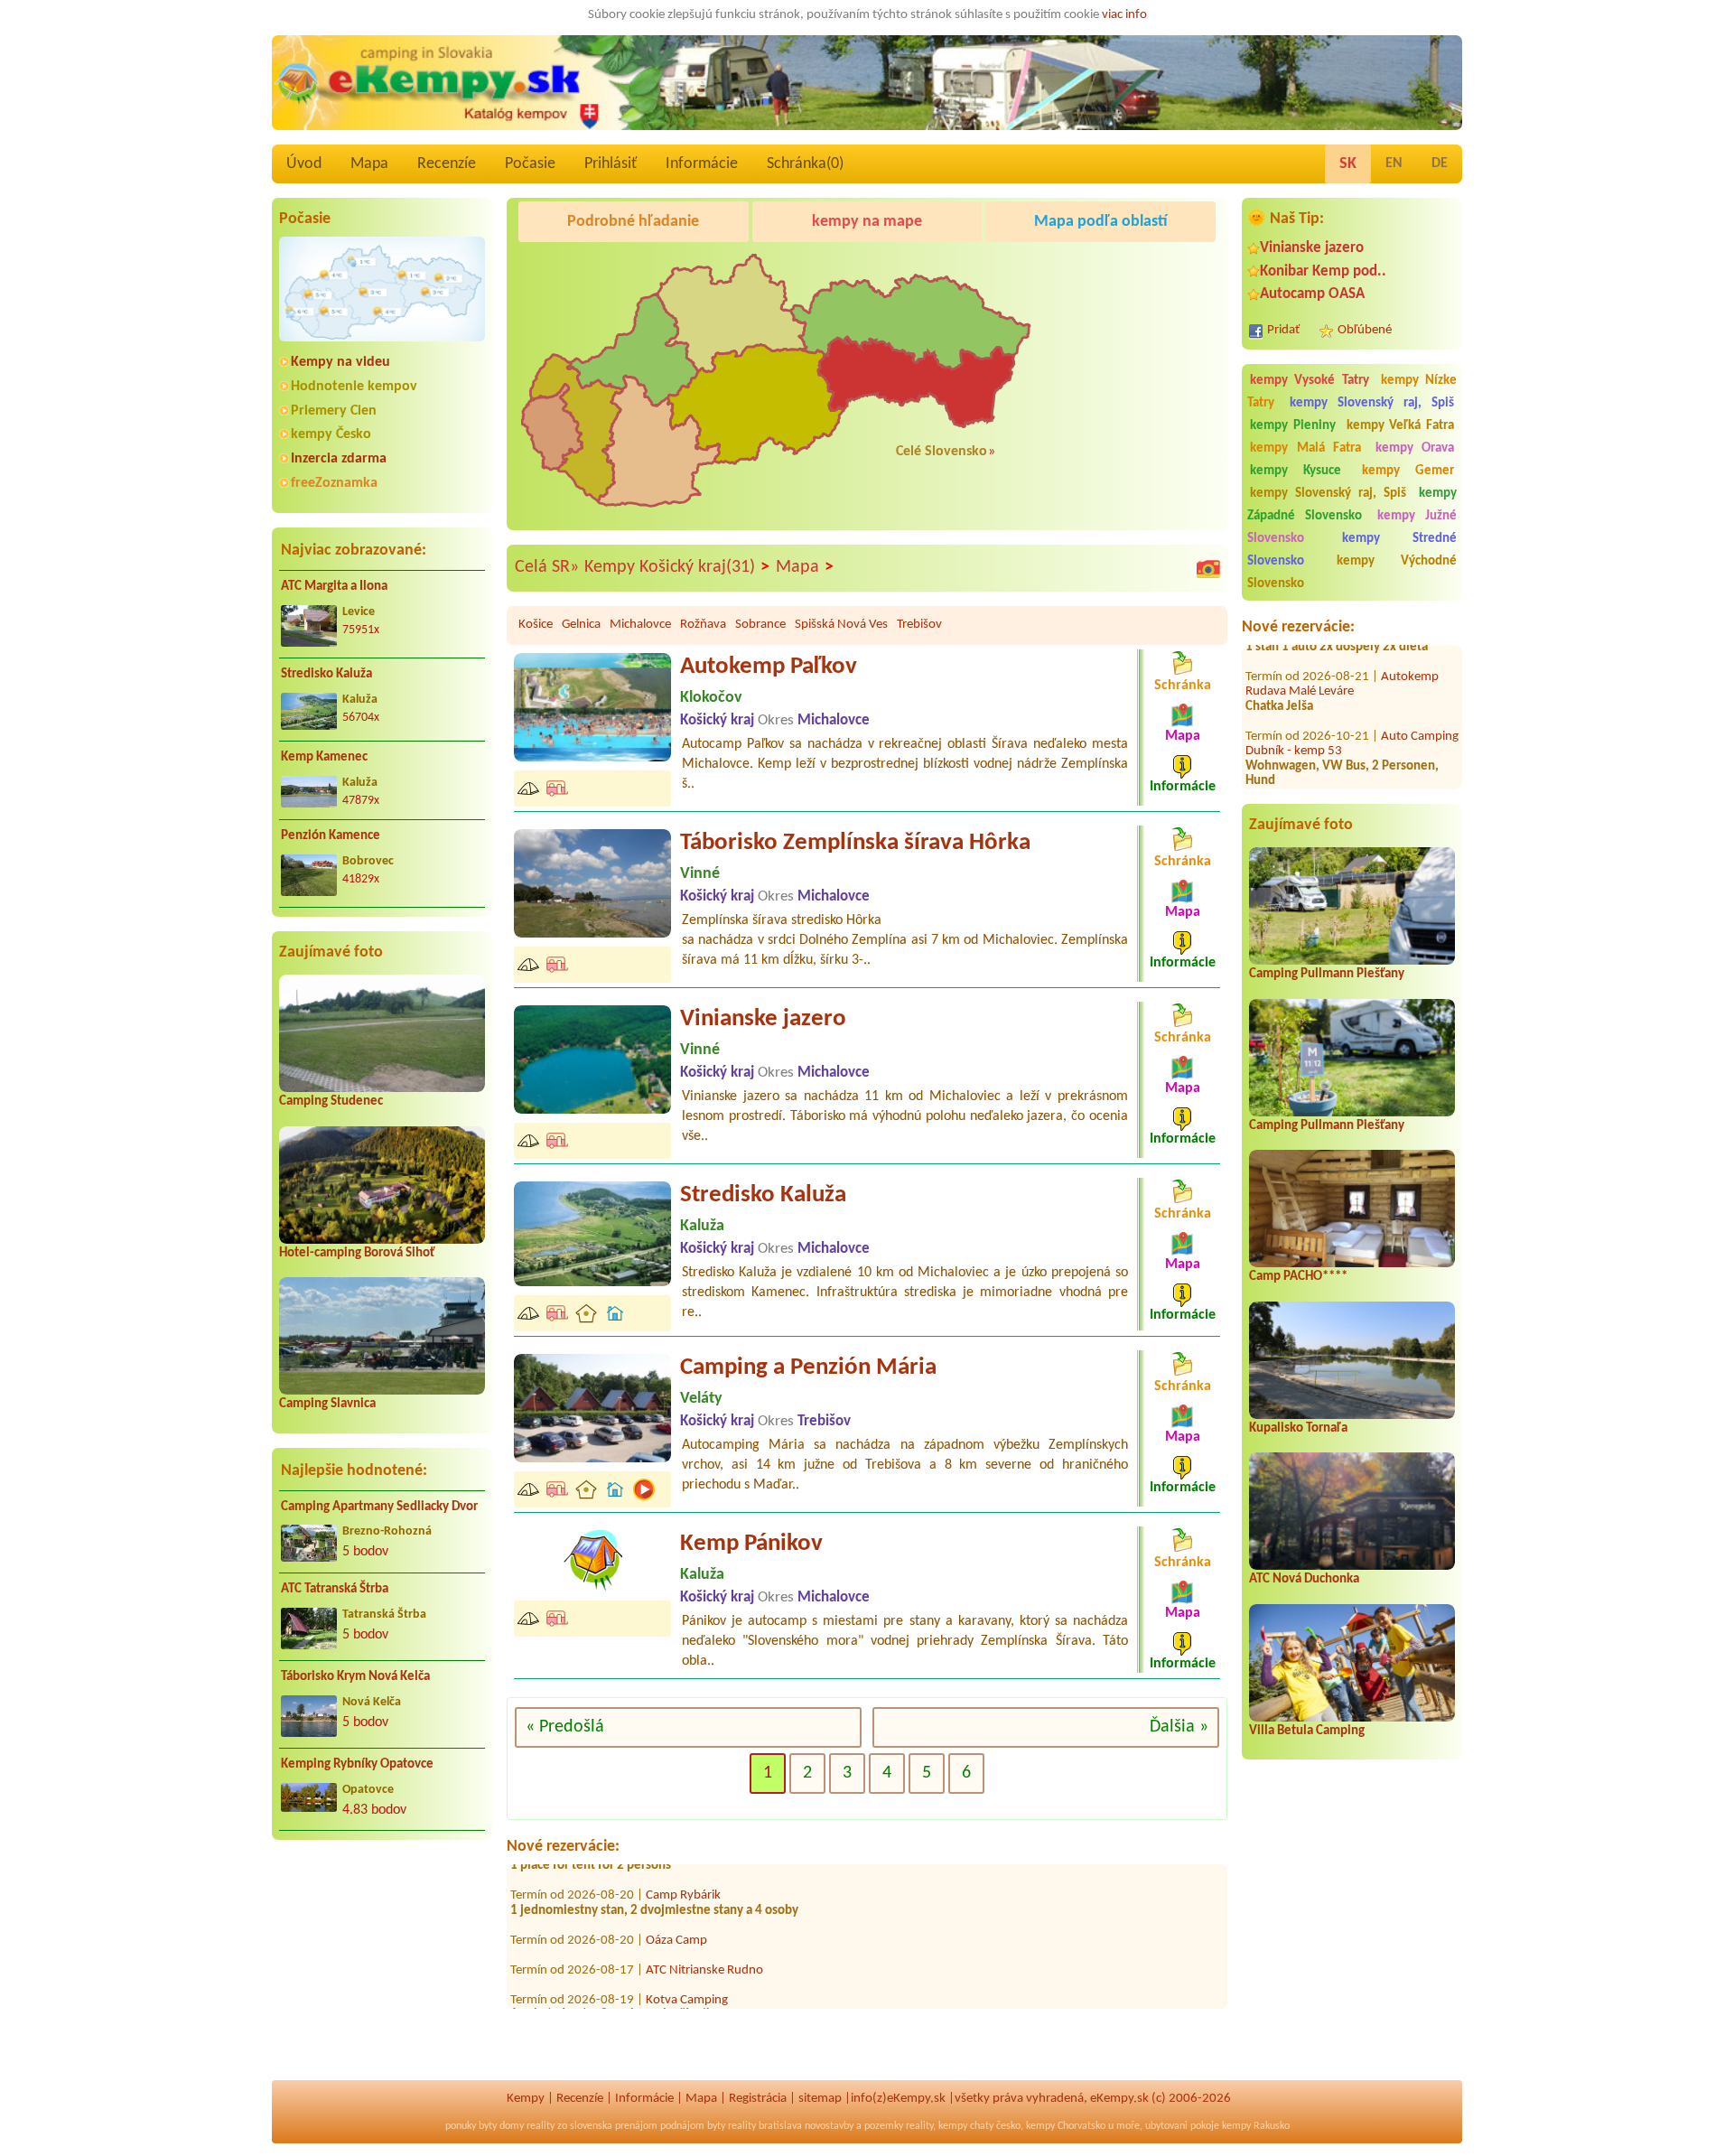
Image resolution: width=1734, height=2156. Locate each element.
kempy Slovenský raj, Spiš (1372, 403)
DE (1440, 163)
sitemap (820, 2099)
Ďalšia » (1179, 1727)
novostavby (829, 2126)
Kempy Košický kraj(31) (677, 568)
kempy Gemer (1408, 471)
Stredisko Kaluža (326, 674)
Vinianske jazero (1312, 248)
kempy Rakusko (1256, 2126)
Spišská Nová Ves (841, 625)
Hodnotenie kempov (354, 387)
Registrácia (758, 2099)
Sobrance (760, 625)
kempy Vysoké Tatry (1310, 381)
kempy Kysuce (1296, 471)
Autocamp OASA (1312, 294)
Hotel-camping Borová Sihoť (357, 1253)
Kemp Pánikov (751, 1544)
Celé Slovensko (942, 452)
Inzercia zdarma (339, 459)
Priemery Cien (334, 411)
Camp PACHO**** (1298, 1277)
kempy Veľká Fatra (1401, 426)
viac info (1124, 15)
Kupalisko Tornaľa (1298, 1428)
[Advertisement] (382, 1971)
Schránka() (805, 164)
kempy (953, 2126)
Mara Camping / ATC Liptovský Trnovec (751, 1999)
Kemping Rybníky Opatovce (357, 1764)
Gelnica (581, 625)
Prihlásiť (611, 164)
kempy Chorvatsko (1066, 2126)
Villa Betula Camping (1307, 1731)
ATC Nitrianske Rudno (704, 1924)
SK (1348, 164)
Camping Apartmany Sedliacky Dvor (379, 1507)
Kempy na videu (340, 362)
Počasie (530, 164)
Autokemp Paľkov (769, 667)
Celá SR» (547, 567)
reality (541, 2126)
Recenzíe (447, 164)
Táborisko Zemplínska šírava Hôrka (855, 843)
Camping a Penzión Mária (808, 1368)
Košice (536, 625)
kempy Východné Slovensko (1352, 573)
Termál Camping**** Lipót (1331, 772)
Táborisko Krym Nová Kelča (355, 1677)
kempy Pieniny (1293, 426)
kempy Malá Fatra (1305, 448)
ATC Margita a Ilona (334, 587)
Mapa (369, 164)
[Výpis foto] (1208, 568)
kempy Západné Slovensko (1352, 505)
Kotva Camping (687, 1954)
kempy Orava (1415, 448)
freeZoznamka (334, 483)
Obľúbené (1365, 330)
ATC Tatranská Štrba (335, 1589)
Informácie (702, 164)
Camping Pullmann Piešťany (1327, 974)
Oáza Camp (676, 1895)
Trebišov (919, 625)
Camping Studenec (331, 1101)
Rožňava (703, 625)
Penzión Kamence (331, 836)
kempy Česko (331, 434)
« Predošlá (565, 1727)
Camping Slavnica (327, 1404)
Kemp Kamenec (324, 757)
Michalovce (640, 625)
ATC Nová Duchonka (1304, 1579)
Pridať (1283, 330)
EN (1394, 163)
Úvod (304, 164)
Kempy (526, 2099)
